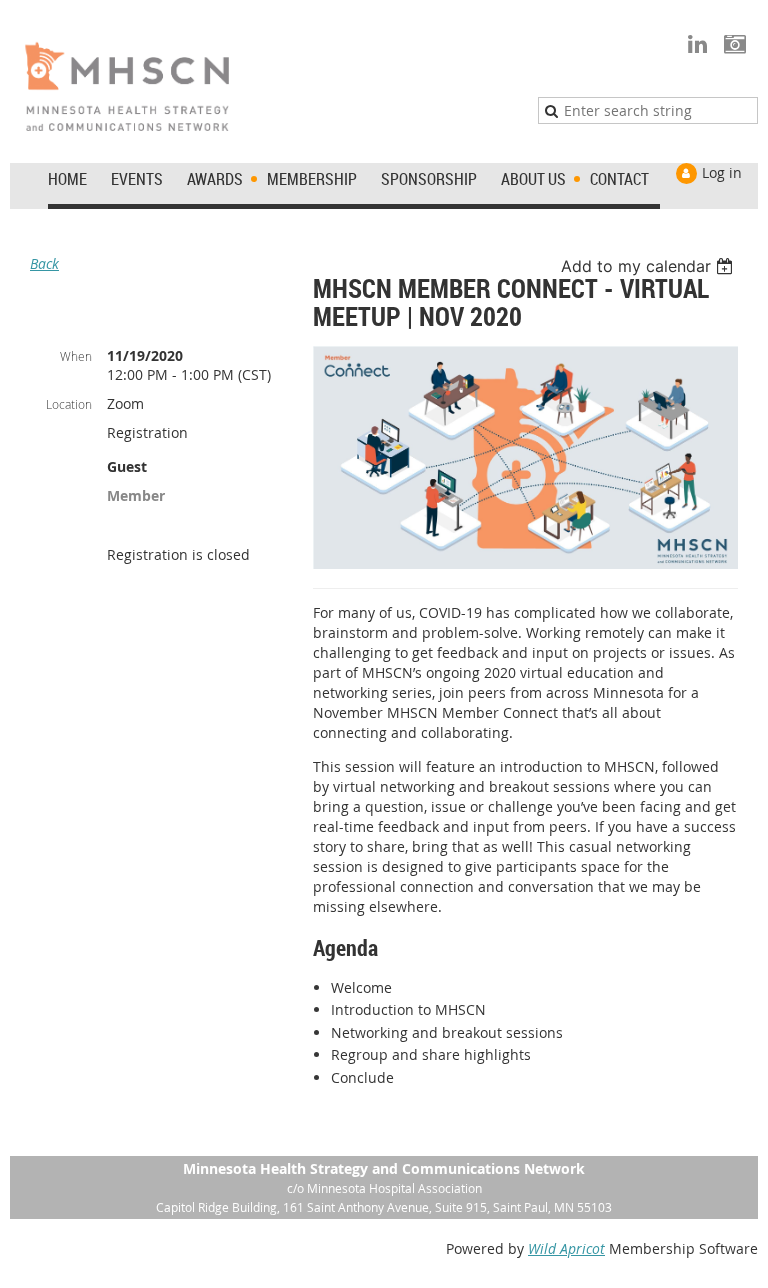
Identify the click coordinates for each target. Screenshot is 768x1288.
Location (69, 404)
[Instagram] (734, 43)
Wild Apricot (566, 1248)
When (76, 356)
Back (44, 263)
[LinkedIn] (697, 43)
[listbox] (649, 266)
